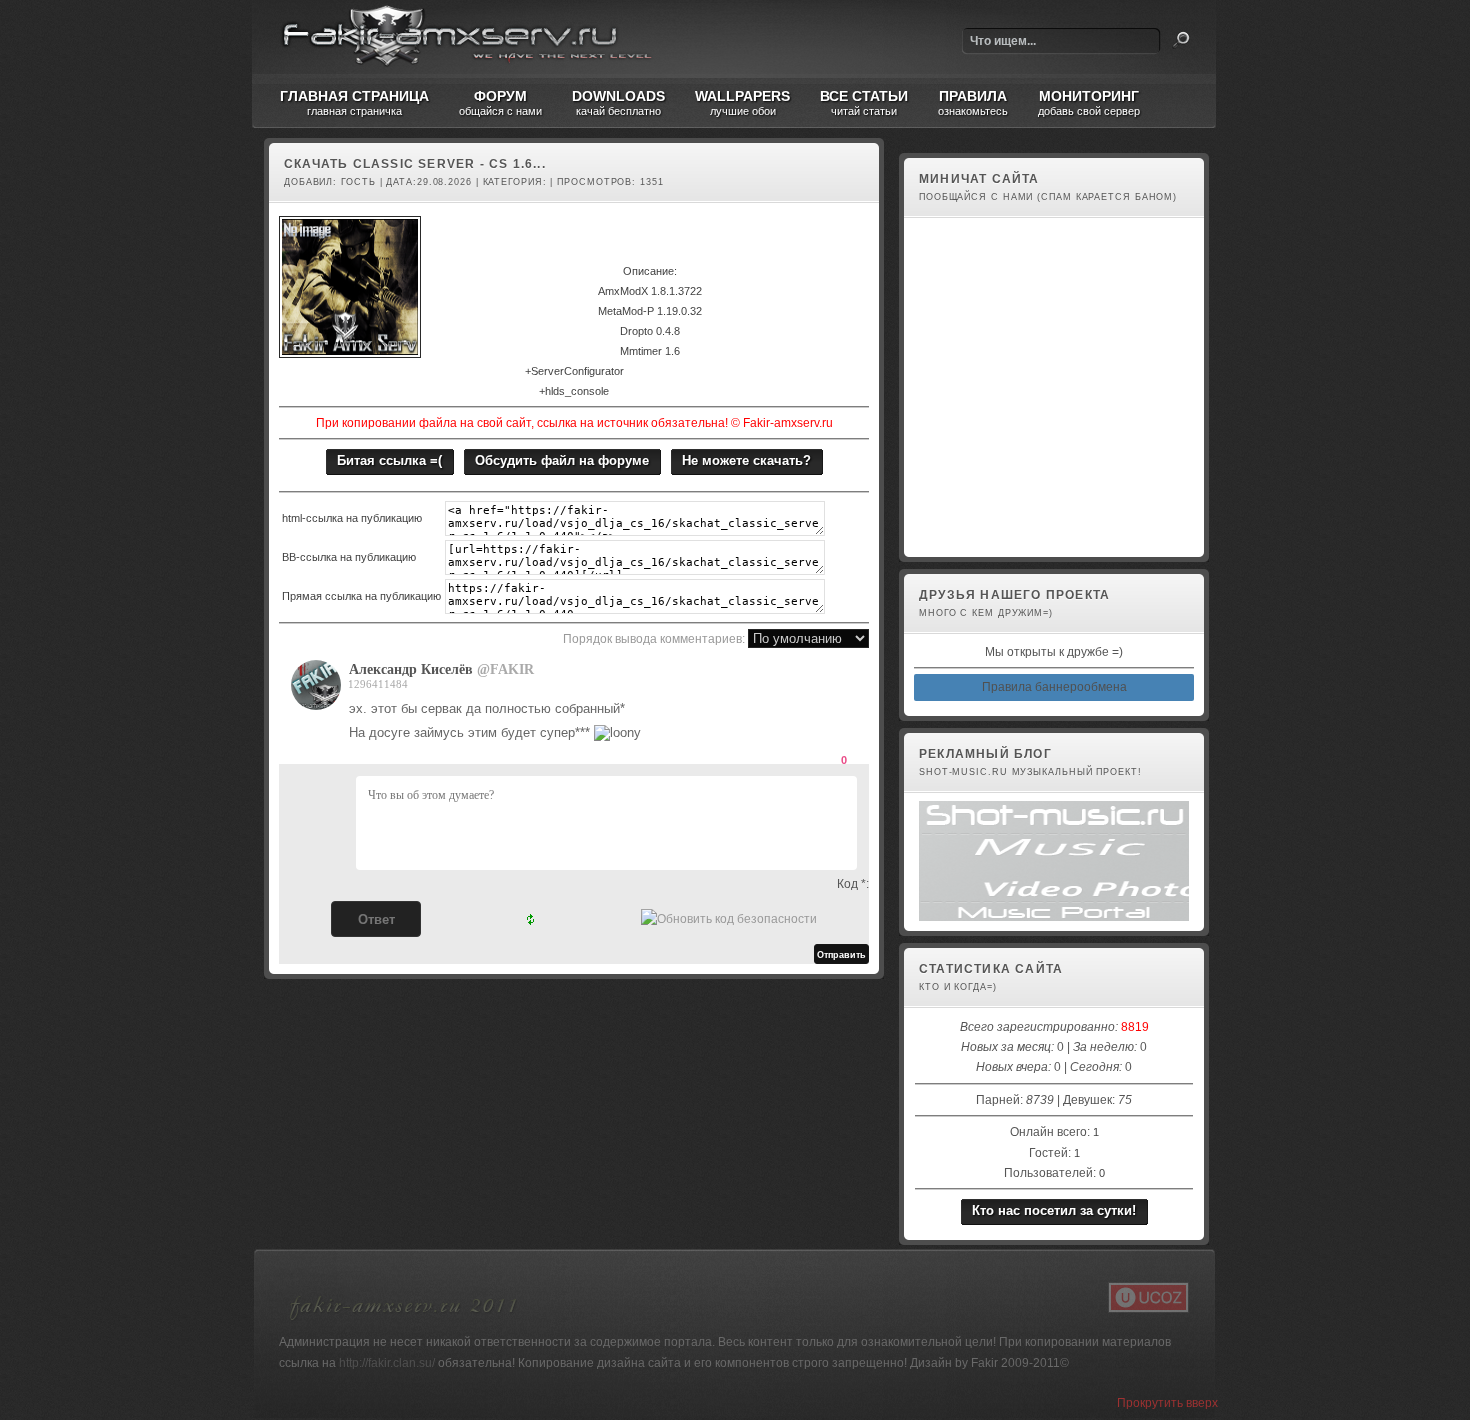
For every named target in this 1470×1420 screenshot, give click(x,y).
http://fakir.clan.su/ (387, 1363)
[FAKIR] (321, 706)
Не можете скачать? (746, 460)
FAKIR (512, 669)
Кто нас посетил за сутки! (1054, 1210)
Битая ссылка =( (389, 460)
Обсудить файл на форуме (562, 460)
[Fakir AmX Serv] (404, 1323)
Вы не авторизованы (973, 536)
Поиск (1181, 40)
